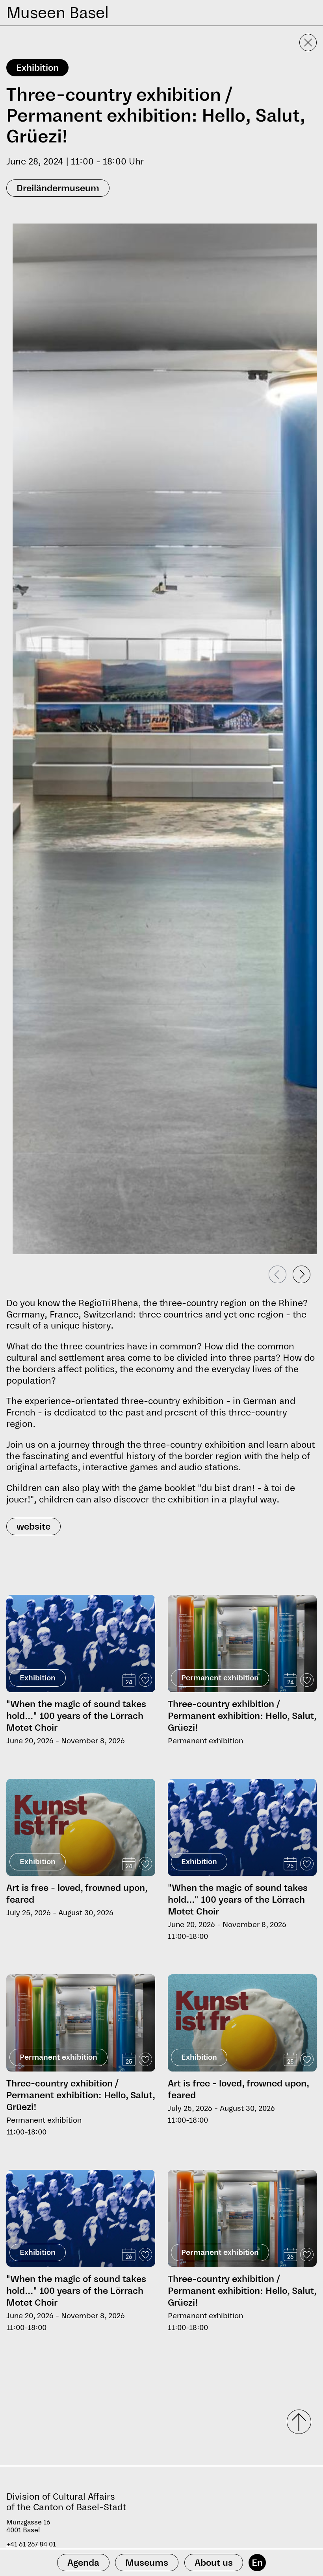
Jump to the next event (39, 1592)
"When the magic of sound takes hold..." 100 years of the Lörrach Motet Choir (76, 1716)
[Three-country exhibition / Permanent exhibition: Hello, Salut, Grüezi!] (242, 1645)
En (257, 2563)
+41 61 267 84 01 (31, 2544)
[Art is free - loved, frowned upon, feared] (81, 1827)
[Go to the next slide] (302, 1274)
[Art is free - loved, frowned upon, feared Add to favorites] (145, 1864)
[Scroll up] (296, 2422)
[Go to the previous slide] (278, 1274)
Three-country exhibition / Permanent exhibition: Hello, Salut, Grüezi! (242, 1716)
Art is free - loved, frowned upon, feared (77, 1894)
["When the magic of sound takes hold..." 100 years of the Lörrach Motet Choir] (81, 1644)
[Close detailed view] (308, 43)
